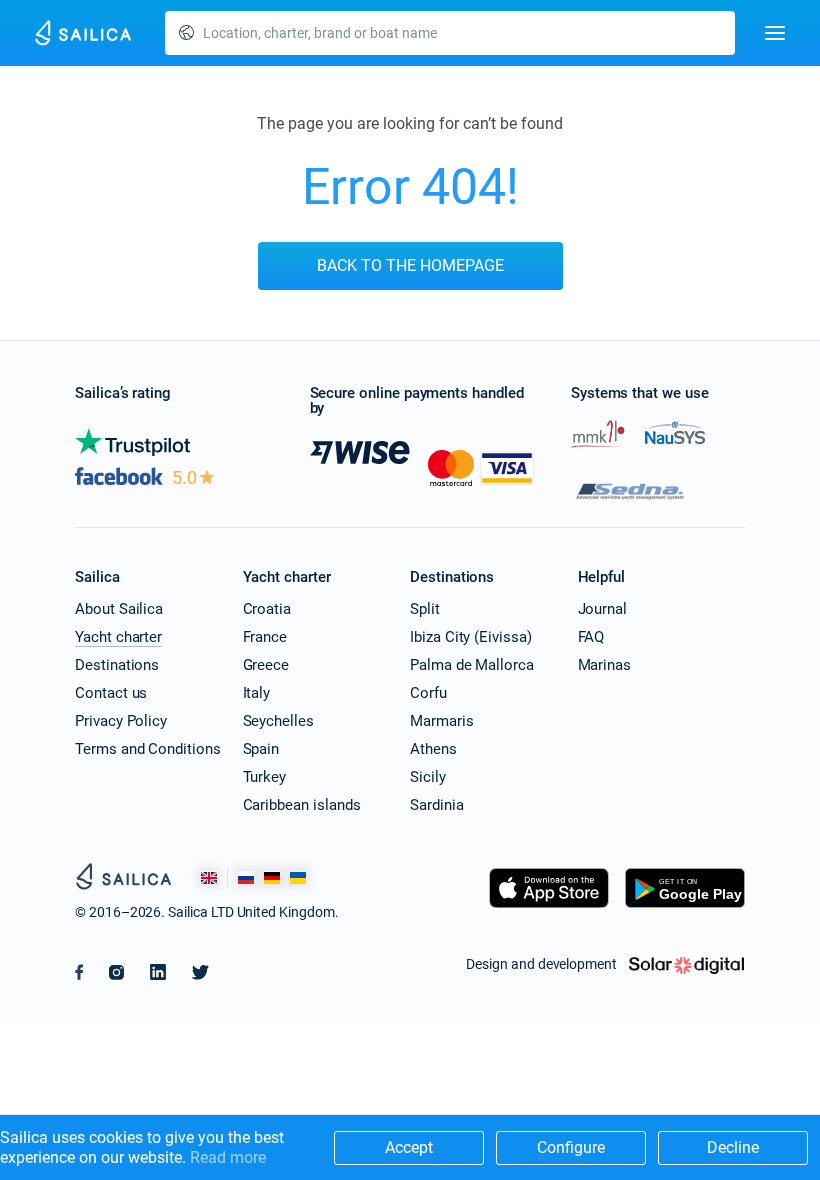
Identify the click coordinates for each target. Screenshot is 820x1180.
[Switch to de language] (272, 877)
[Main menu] (775, 33)
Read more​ (228, 1157)
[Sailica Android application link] (685, 907)
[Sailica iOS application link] (549, 907)
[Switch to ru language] (246, 877)
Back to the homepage (410, 265)
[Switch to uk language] (298, 877)
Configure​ (571, 1147)
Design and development (541, 964)
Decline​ (733, 1147)
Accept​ (409, 1147)
